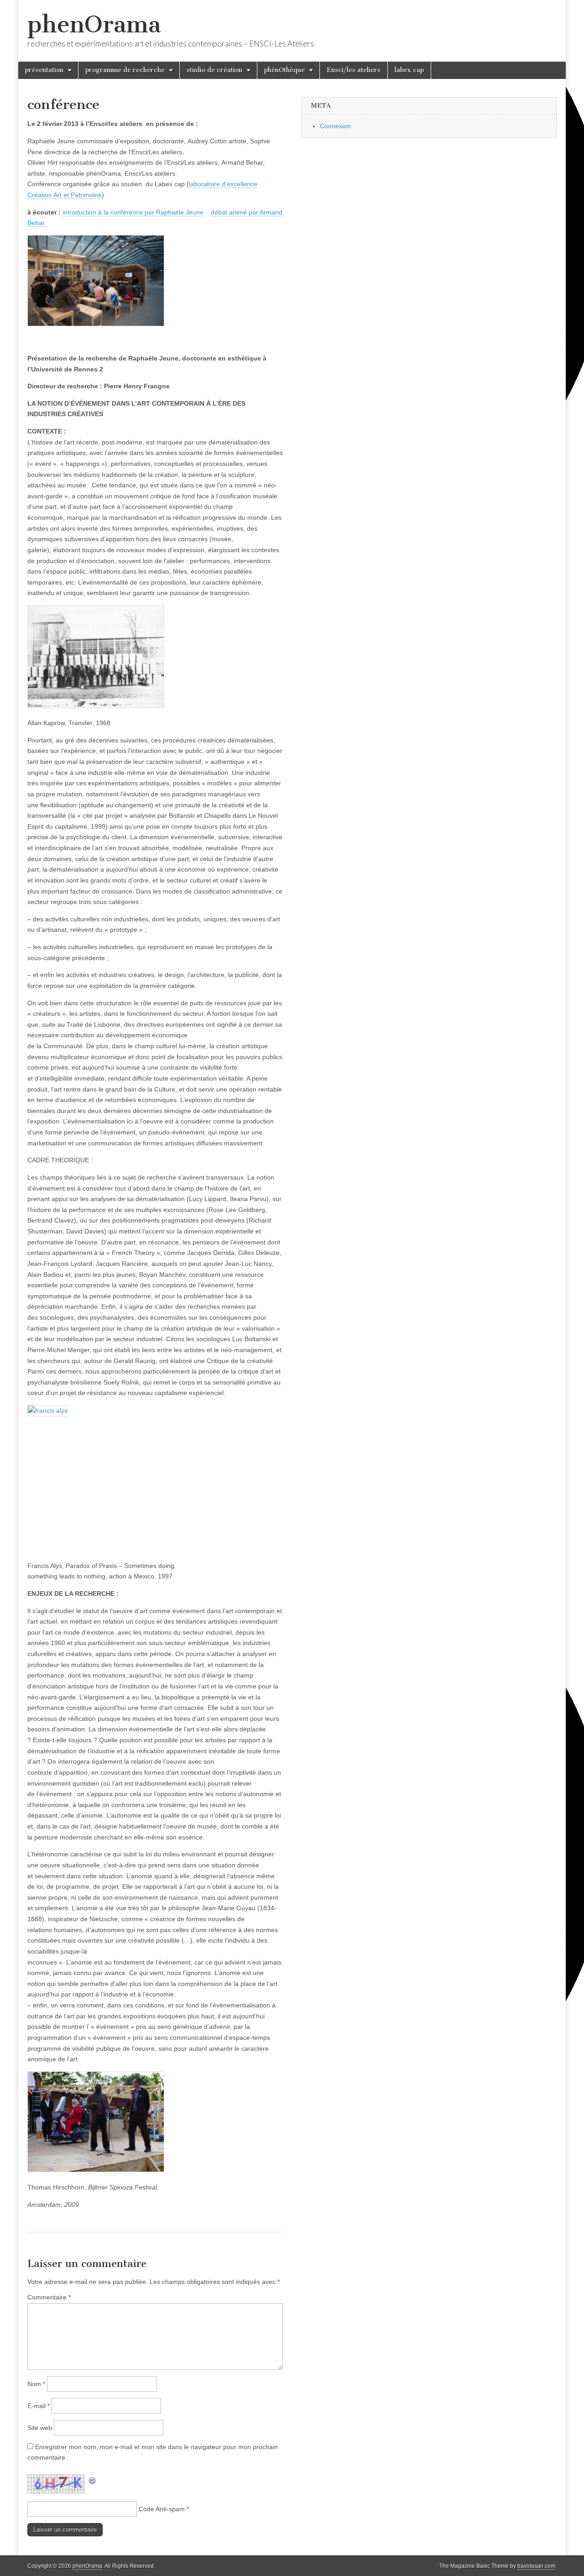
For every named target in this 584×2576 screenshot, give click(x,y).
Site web (40, 2428)
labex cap (409, 70)
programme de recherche (125, 70)
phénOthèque (284, 70)
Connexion (335, 126)
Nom (36, 2384)
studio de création (214, 70)
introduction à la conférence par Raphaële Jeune (133, 212)
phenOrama (94, 24)
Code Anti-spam (162, 2509)
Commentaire (49, 2297)
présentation (44, 70)
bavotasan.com (536, 2566)
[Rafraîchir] (93, 2479)
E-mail (39, 2406)
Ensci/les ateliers (354, 70)
